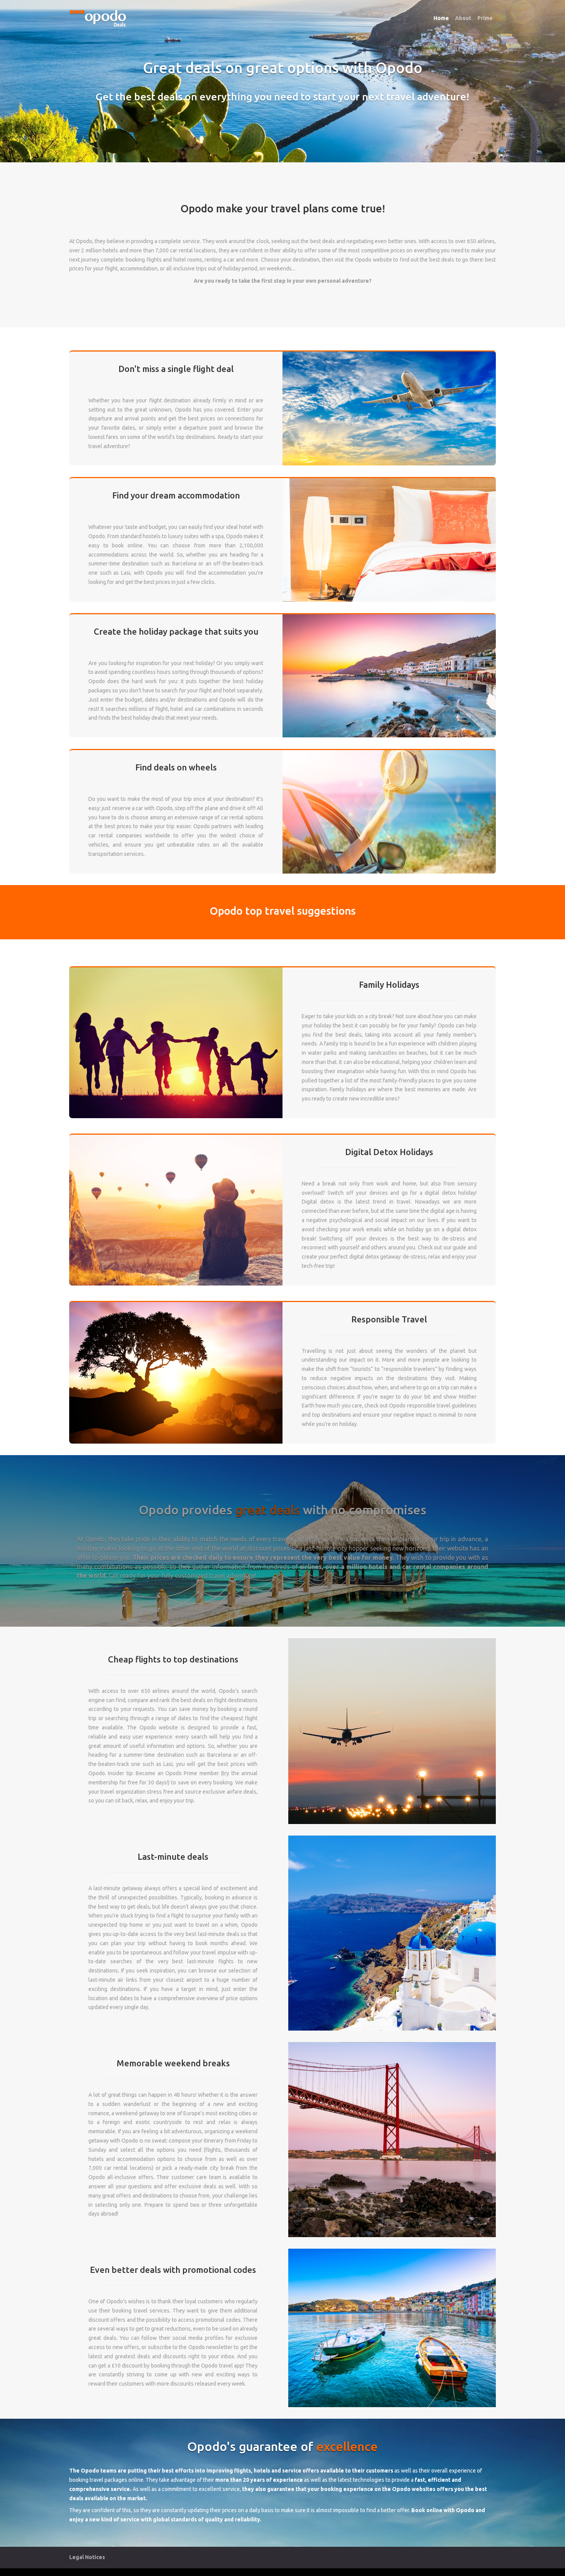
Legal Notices (87, 2557)
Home (441, 18)
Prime (485, 18)
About (463, 18)
